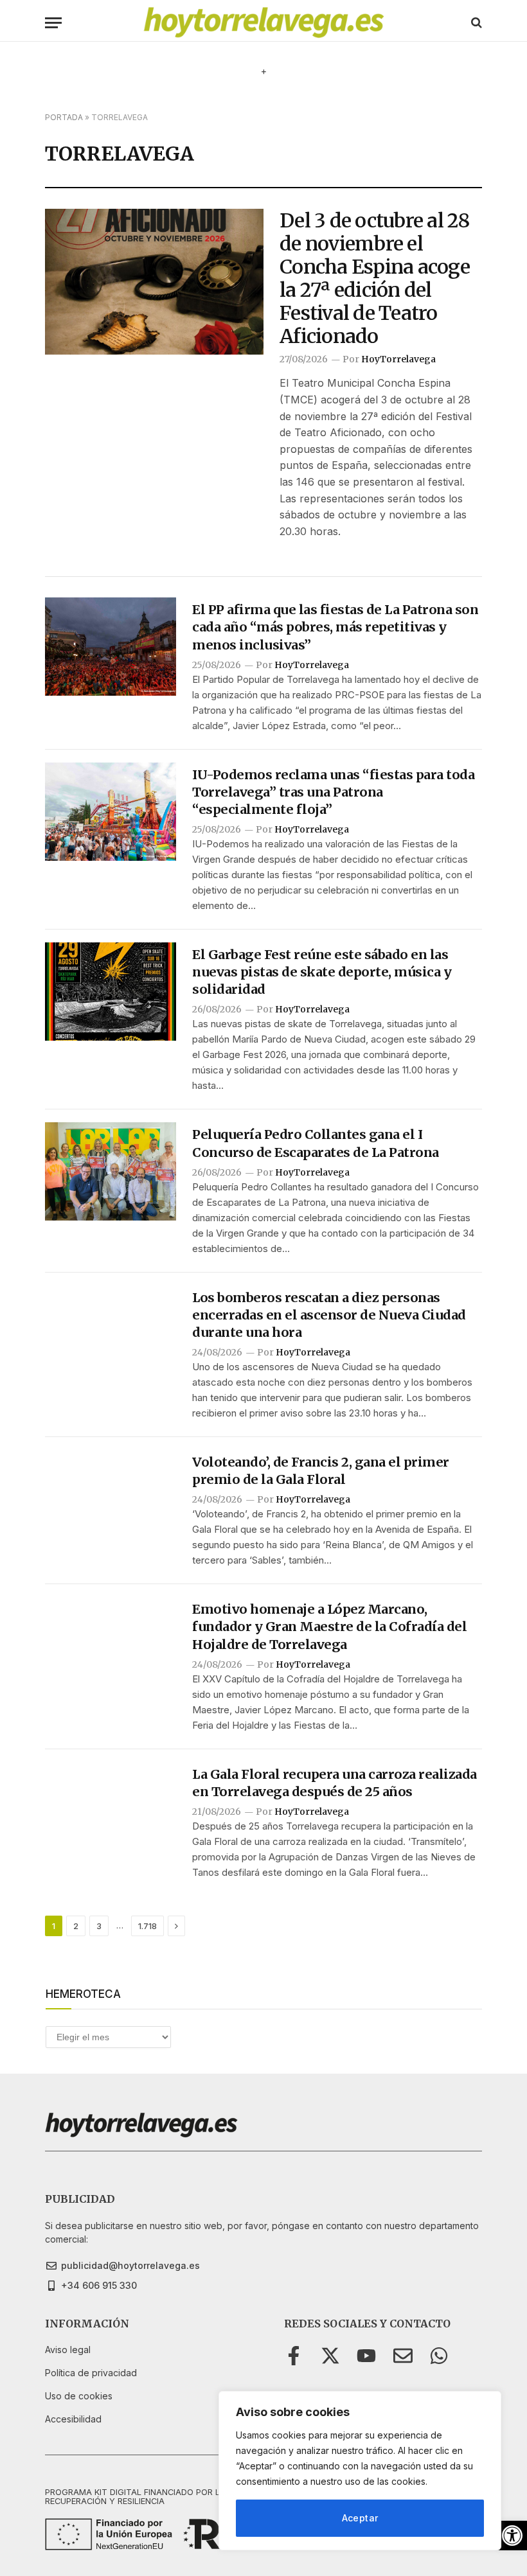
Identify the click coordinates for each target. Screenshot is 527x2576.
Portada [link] (64, 117)
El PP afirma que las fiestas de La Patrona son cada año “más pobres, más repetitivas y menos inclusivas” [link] (335, 627)
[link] (512, 2536)
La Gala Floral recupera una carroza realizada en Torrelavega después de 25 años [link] (335, 1783)
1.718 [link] (147, 1926)
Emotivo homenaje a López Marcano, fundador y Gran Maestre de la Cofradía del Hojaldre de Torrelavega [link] (329, 1626)
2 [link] (76, 1926)
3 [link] (99, 1926)
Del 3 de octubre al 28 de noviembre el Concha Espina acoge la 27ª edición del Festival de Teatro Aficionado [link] (375, 278)
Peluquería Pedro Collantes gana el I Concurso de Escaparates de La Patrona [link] (316, 1143)
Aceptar (360, 2518)
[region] (360, 2471)
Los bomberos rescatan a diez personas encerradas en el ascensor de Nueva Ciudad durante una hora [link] (329, 1315)
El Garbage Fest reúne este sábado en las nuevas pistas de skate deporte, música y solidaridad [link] (322, 972)
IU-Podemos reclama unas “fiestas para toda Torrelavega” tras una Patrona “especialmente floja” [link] (333, 792)
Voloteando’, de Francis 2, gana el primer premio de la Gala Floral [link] (321, 1470)
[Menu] (53, 23)
